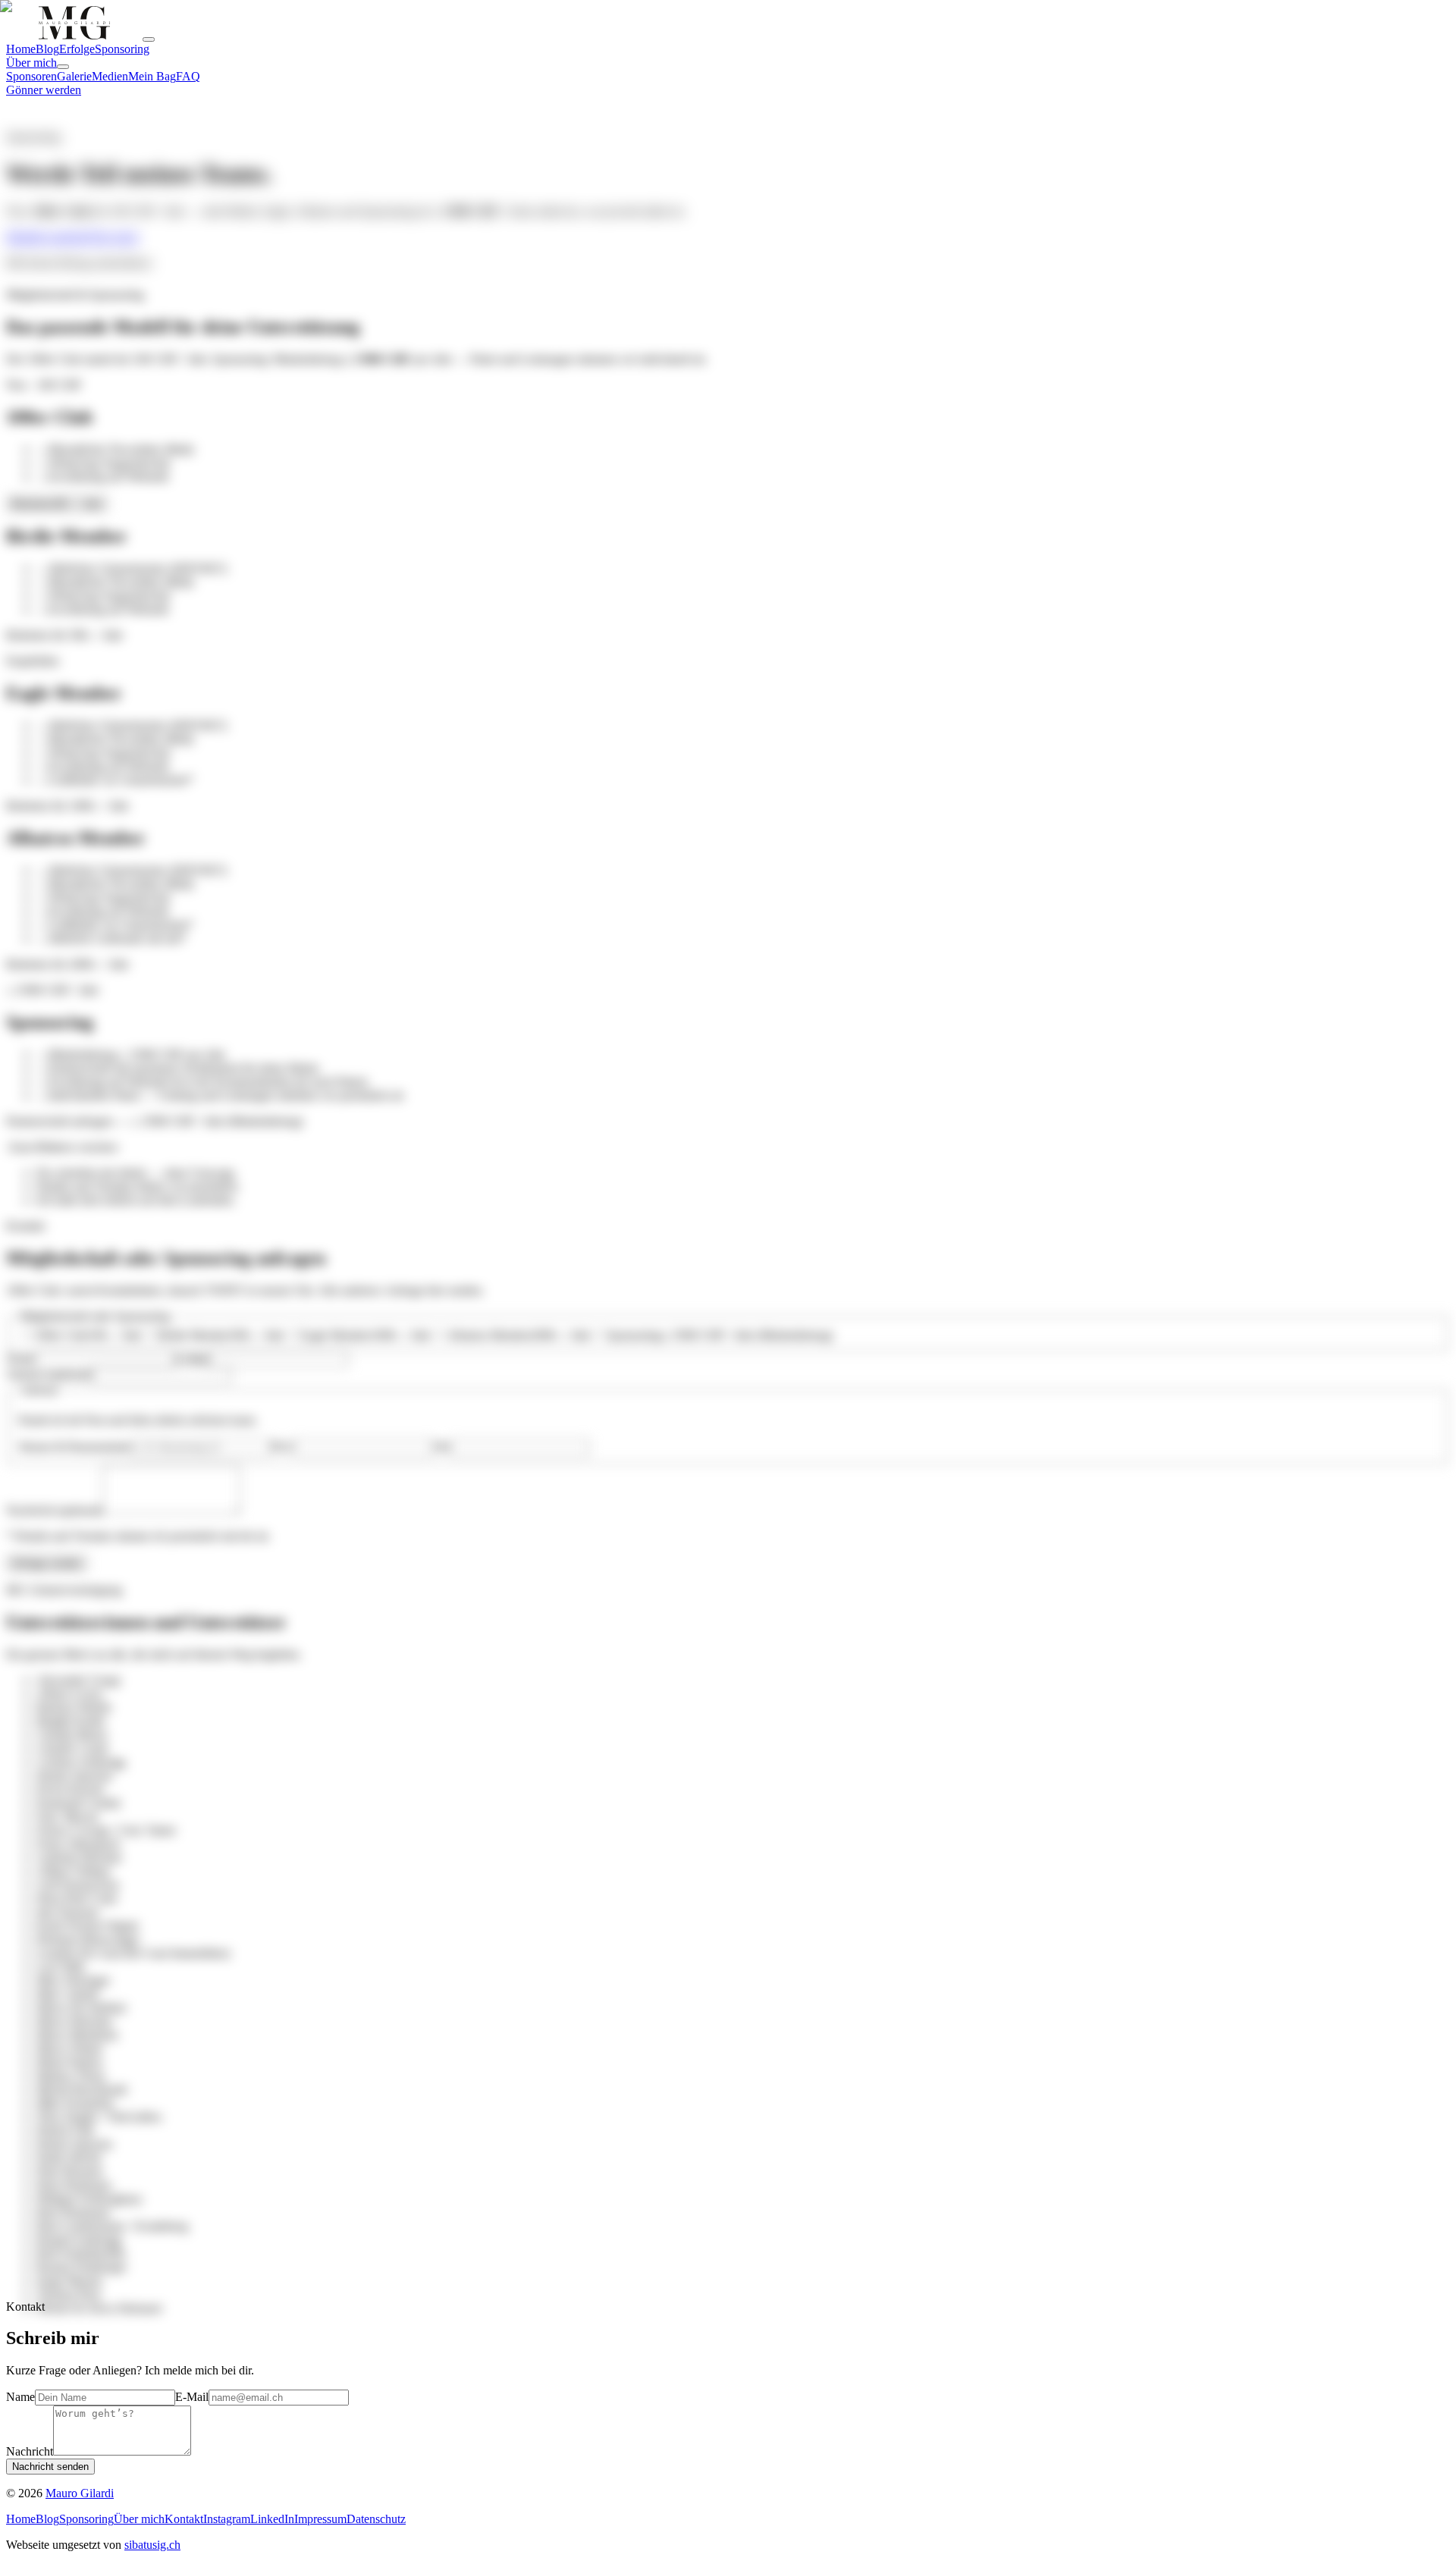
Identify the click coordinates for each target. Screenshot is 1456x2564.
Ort (442, 1447)
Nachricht (54, 1510)
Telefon (49, 1375)
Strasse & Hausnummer (75, 1447)
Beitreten (57, 504)
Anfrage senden (47, 1563)
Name (20, 1359)
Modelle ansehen (47, 237)
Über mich (113, 237)
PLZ (282, 1447)
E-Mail (192, 1359)
